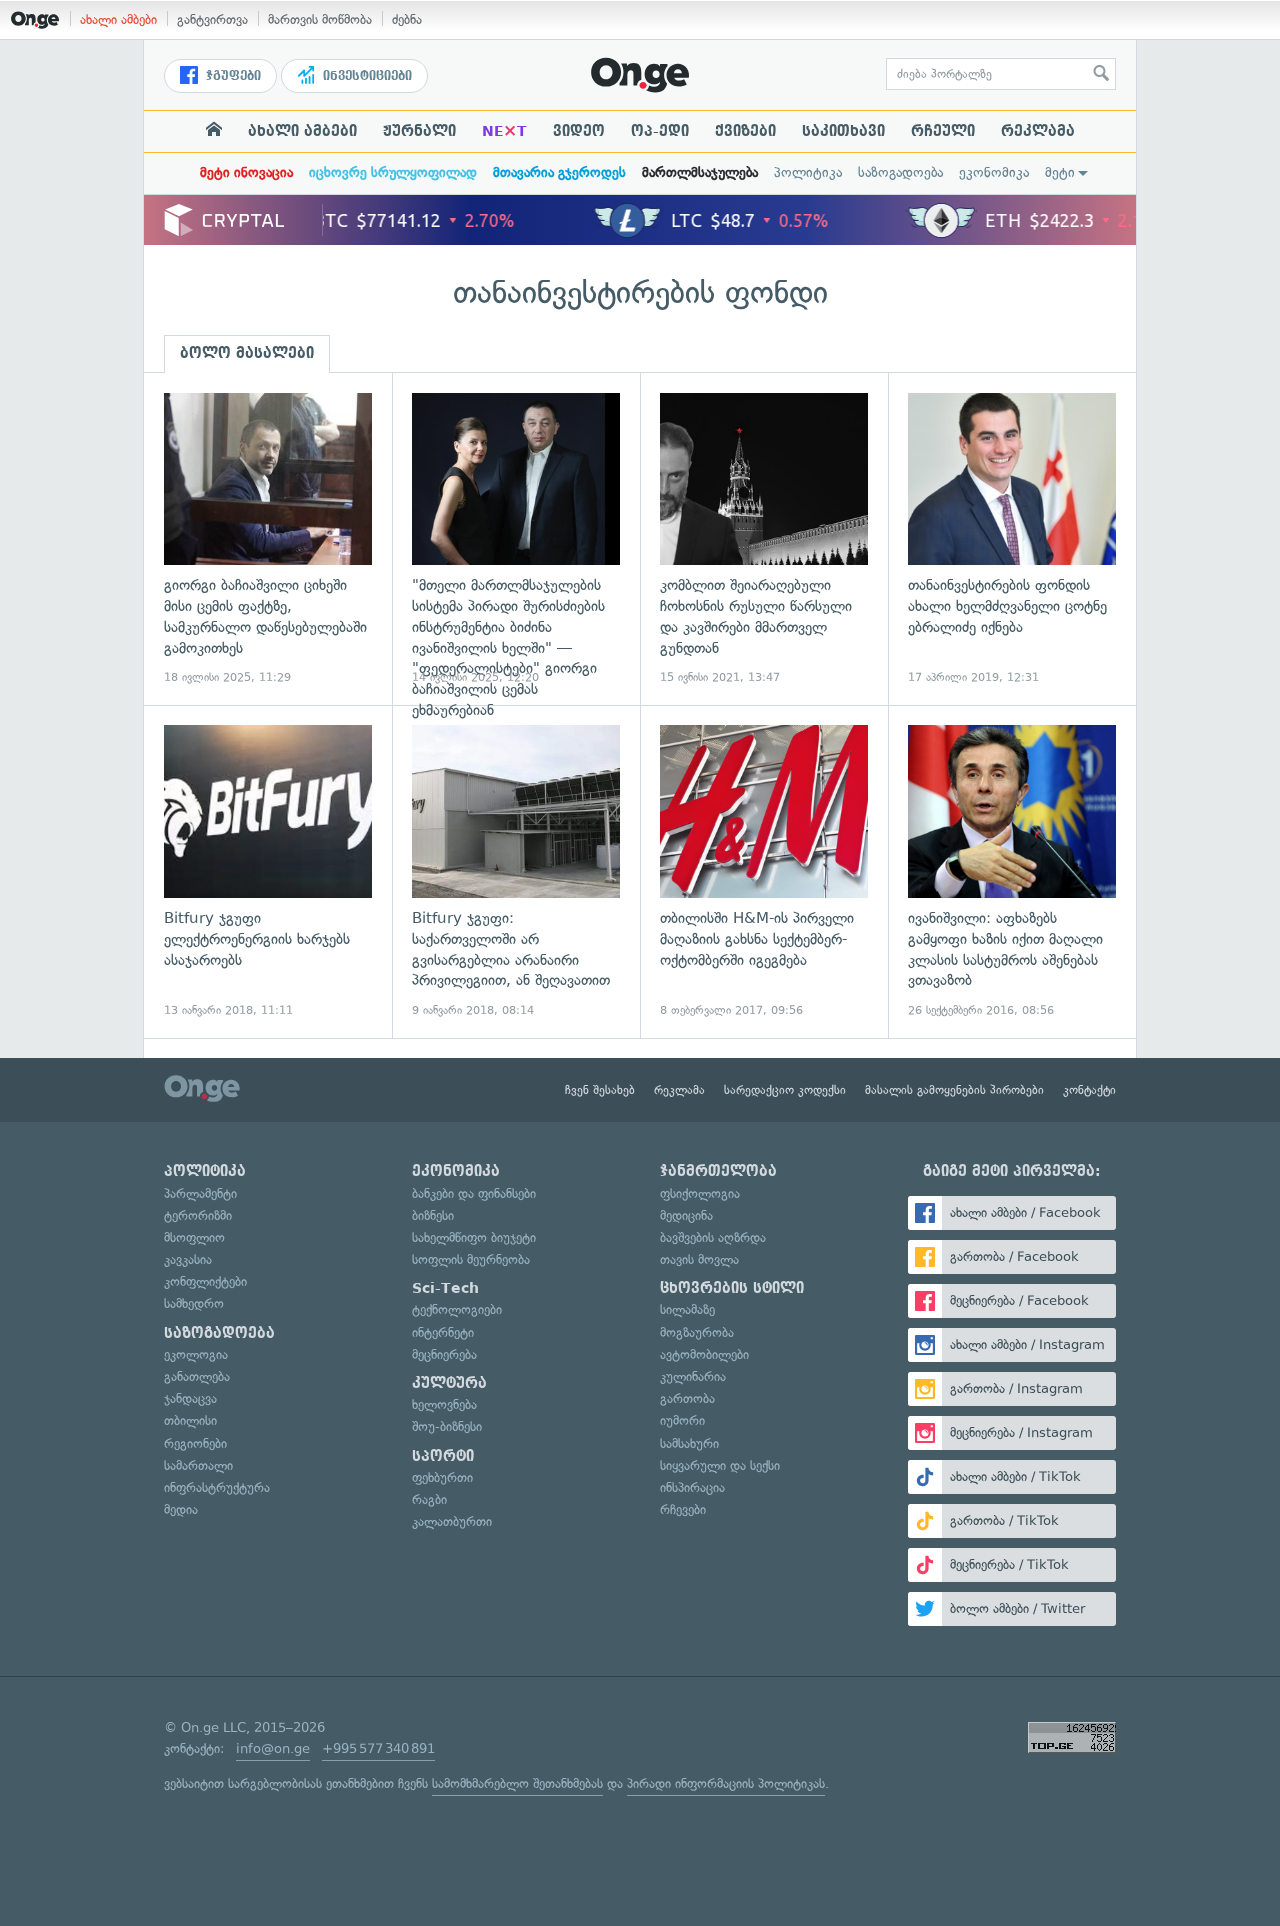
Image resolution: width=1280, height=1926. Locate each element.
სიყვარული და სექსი (720, 1465)
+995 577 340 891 (378, 1748)
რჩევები (683, 1509)
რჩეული (943, 131)
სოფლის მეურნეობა (471, 1259)
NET (504, 131)
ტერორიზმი (198, 1215)
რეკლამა (1038, 131)
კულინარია (693, 1376)
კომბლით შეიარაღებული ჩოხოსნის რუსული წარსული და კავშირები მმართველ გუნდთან (764, 539)
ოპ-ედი (660, 131)
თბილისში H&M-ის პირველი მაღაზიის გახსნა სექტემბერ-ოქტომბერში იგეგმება (764, 871)
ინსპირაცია (692, 1487)
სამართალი (198, 1465)
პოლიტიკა (808, 172)
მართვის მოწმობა (320, 19)
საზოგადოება (900, 172)
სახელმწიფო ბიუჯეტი (474, 1237)
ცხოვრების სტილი (732, 1288)
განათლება (197, 1376)
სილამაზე (687, 1309)
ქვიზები (745, 131)
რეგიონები (195, 1443)
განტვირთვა (212, 19)
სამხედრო (194, 1303)
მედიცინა (686, 1215)
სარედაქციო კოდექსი (785, 1090)
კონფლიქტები (205, 1281)
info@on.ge (273, 1748)
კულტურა (449, 1383)
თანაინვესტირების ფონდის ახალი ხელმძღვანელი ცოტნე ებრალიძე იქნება (1012, 539)
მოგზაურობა (697, 1332)
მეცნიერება (444, 1354)
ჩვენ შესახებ (600, 1090)
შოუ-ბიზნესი (447, 1426)
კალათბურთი (452, 1521)
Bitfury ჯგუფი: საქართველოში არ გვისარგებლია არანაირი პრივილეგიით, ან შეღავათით (516, 871)
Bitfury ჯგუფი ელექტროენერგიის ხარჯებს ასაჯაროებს (268, 871)
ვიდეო (579, 131)
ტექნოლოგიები (457, 1309)
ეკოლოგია (196, 1354)
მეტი (1060, 172)
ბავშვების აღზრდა (713, 1237)
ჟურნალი (419, 131)
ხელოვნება (444, 1404)
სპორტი (443, 1456)
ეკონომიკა (994, 172)
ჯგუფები (231, 76)
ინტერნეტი (443, 1332)
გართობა (687, 1398)
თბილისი (190, 1420)
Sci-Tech (445, 1288)
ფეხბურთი (442, 1477)
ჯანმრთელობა (718, 1171)
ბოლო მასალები (247, 353)
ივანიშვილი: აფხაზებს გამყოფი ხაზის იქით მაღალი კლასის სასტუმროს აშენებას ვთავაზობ (1012, 871)
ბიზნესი (433, 1215)
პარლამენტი (200, 1193)
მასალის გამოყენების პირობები (954, 1090)
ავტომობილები (704, 1354)
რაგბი (429, 1499)
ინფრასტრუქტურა (217, 1487)
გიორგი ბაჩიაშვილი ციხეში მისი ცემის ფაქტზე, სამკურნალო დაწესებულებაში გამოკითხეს (268, 539)
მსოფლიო (194, 1237)
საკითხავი (843, 131)
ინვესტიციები (365, 76)
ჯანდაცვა (190, 1398)
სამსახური (689, 1443)
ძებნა (407, 19)
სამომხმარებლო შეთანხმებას (517, 1783)
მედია (181, 1509)
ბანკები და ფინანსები (474, 1193)
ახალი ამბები (118, 19)
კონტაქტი (1089, 1090)
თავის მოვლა (699, 1259)
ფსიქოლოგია (700, 1193)
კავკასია (188, 1259)
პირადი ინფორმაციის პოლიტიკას (726, 1783)
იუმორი (682, 1420)
